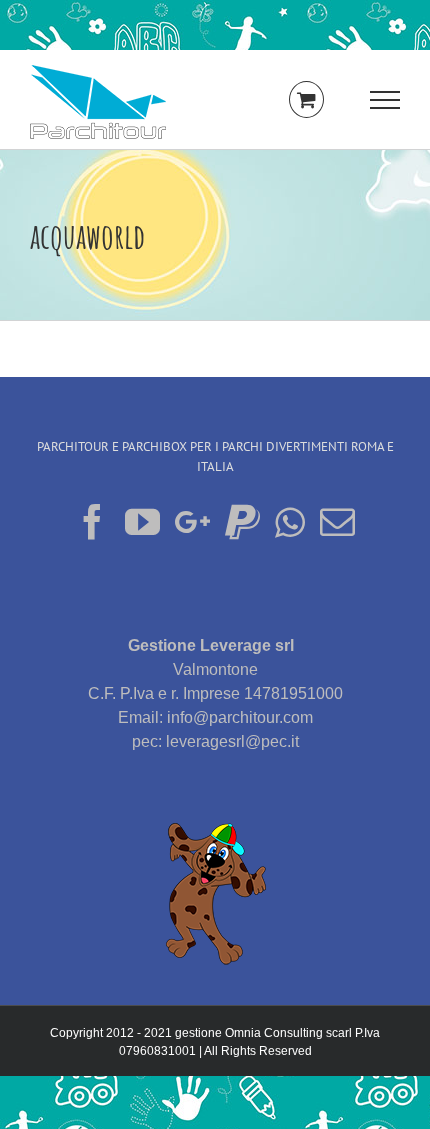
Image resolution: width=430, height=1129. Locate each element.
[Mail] (337, 521)
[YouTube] (142, 521)
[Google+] (192, 521)
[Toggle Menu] (385, 100)
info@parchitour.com (240, 717)
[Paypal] (242, 521)
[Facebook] (92, 521)
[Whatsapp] (290, 521)
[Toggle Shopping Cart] (306, 99)
